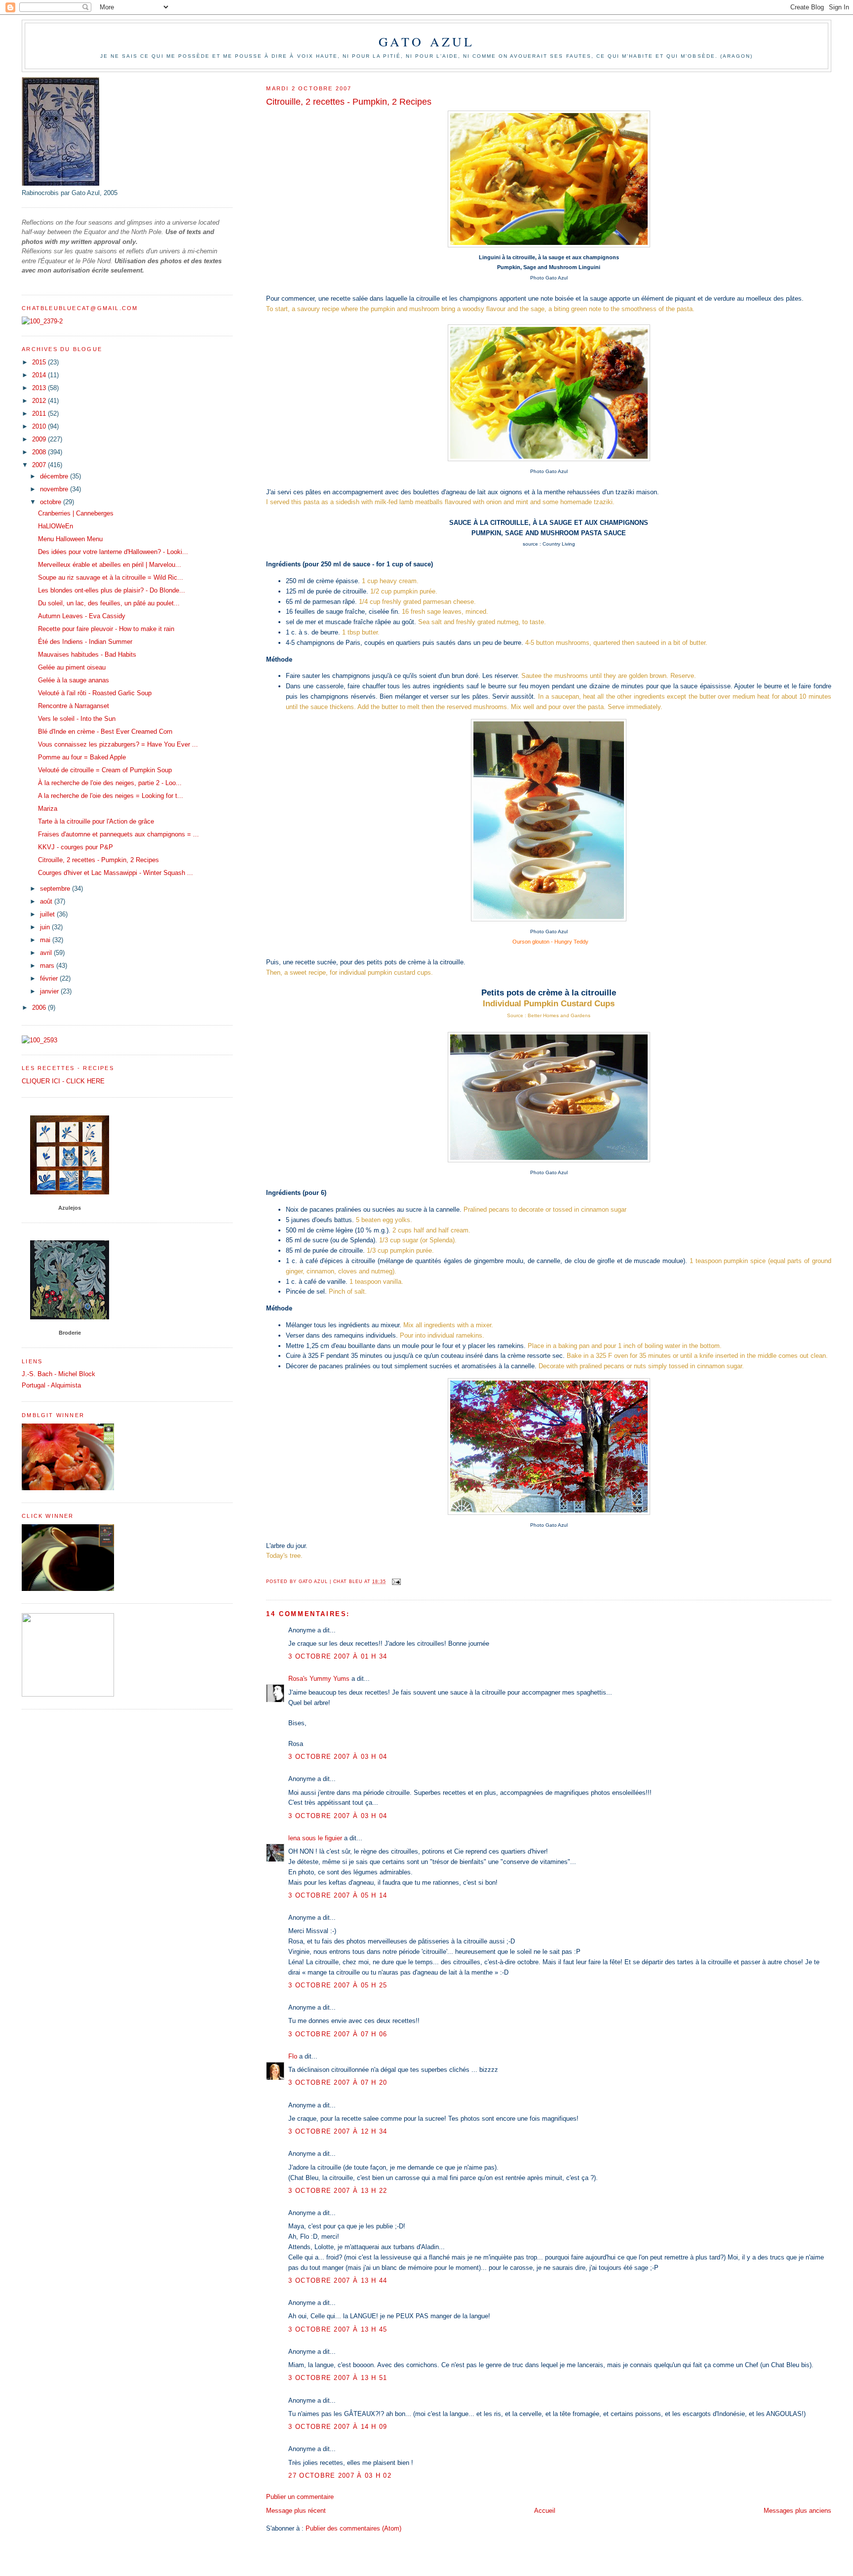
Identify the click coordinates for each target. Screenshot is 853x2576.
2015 (40, 362)
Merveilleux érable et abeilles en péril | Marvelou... (110, 565)
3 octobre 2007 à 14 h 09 (338, 2427)
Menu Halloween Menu (70, 539)
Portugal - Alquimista (51, 1385)
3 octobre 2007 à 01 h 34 (338, 1656)
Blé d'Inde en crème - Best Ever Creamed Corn (105, 732)
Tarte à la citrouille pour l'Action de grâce (96, 821)
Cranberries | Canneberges (76, 513)
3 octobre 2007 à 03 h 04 (338, 1757)
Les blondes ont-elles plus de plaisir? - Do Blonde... (112, 590)
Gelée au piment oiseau (72, 667)
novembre (55, 489)
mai (46, 940)
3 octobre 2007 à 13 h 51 (338, 2378)
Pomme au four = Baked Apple (82, 757)
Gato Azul (427, 41)
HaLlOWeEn (56, 526)
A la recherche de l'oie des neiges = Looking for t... (111, 796)
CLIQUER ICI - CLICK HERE (63, 1081)
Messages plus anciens (797, 2511)
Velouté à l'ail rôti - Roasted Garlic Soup (95, 693)
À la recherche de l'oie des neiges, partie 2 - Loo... (110, 783)
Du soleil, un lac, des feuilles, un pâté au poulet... (109, 603)
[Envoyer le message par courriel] (396, 1582)
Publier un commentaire (300, 2497)
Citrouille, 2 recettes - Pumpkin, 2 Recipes (98, 860)
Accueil (545, 2511)
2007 (40, 465)
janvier (50, 991)
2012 (40, 401)
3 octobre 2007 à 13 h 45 (338, 2329)
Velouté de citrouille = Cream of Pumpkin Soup (105, 770)
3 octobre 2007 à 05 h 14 (338, 1895)
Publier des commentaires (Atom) (353, 2528)
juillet (48, 914)
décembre (55, 476)
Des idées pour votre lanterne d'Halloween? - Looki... (113, 552)
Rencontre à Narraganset (74, 706)
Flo (293, 2056)
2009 (40, 439)
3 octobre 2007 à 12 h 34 (338, 2131)
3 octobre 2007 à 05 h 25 (338, 1985)
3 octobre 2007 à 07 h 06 (338, 2034)
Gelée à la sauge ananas (74, 680)
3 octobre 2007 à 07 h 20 (338, 2082)
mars (48, 966)
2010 (40, 426)
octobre (52, 502)
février (50, 978)
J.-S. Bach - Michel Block (58, 1374)
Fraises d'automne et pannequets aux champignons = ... (118, 834)
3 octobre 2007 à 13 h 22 (338, 2191)
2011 (40, 414)
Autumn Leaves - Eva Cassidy (82, 616)
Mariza (48, 809)
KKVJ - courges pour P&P (76, 847)
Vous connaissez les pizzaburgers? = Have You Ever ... (118, 744)
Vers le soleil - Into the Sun (77, 719)
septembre (56, 889)
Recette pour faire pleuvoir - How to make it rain (106, 629)
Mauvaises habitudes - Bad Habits (87, 654)
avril (47, 953)
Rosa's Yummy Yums (319, 1679)
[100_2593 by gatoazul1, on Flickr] (39, 1040)
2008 (40, 452)
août (47, 901)
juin (46, 927)
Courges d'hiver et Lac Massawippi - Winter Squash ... (116, 873)
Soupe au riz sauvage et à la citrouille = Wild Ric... (111, 577)
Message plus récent (296, 2511)
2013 (40, 388)
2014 (40, 375)
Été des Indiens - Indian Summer (85, 642)
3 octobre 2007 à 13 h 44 (338, 2280)
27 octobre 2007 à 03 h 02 (340, 2476)
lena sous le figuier (315, 1838)
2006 (40, 1008)
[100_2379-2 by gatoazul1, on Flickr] (42, 321)
